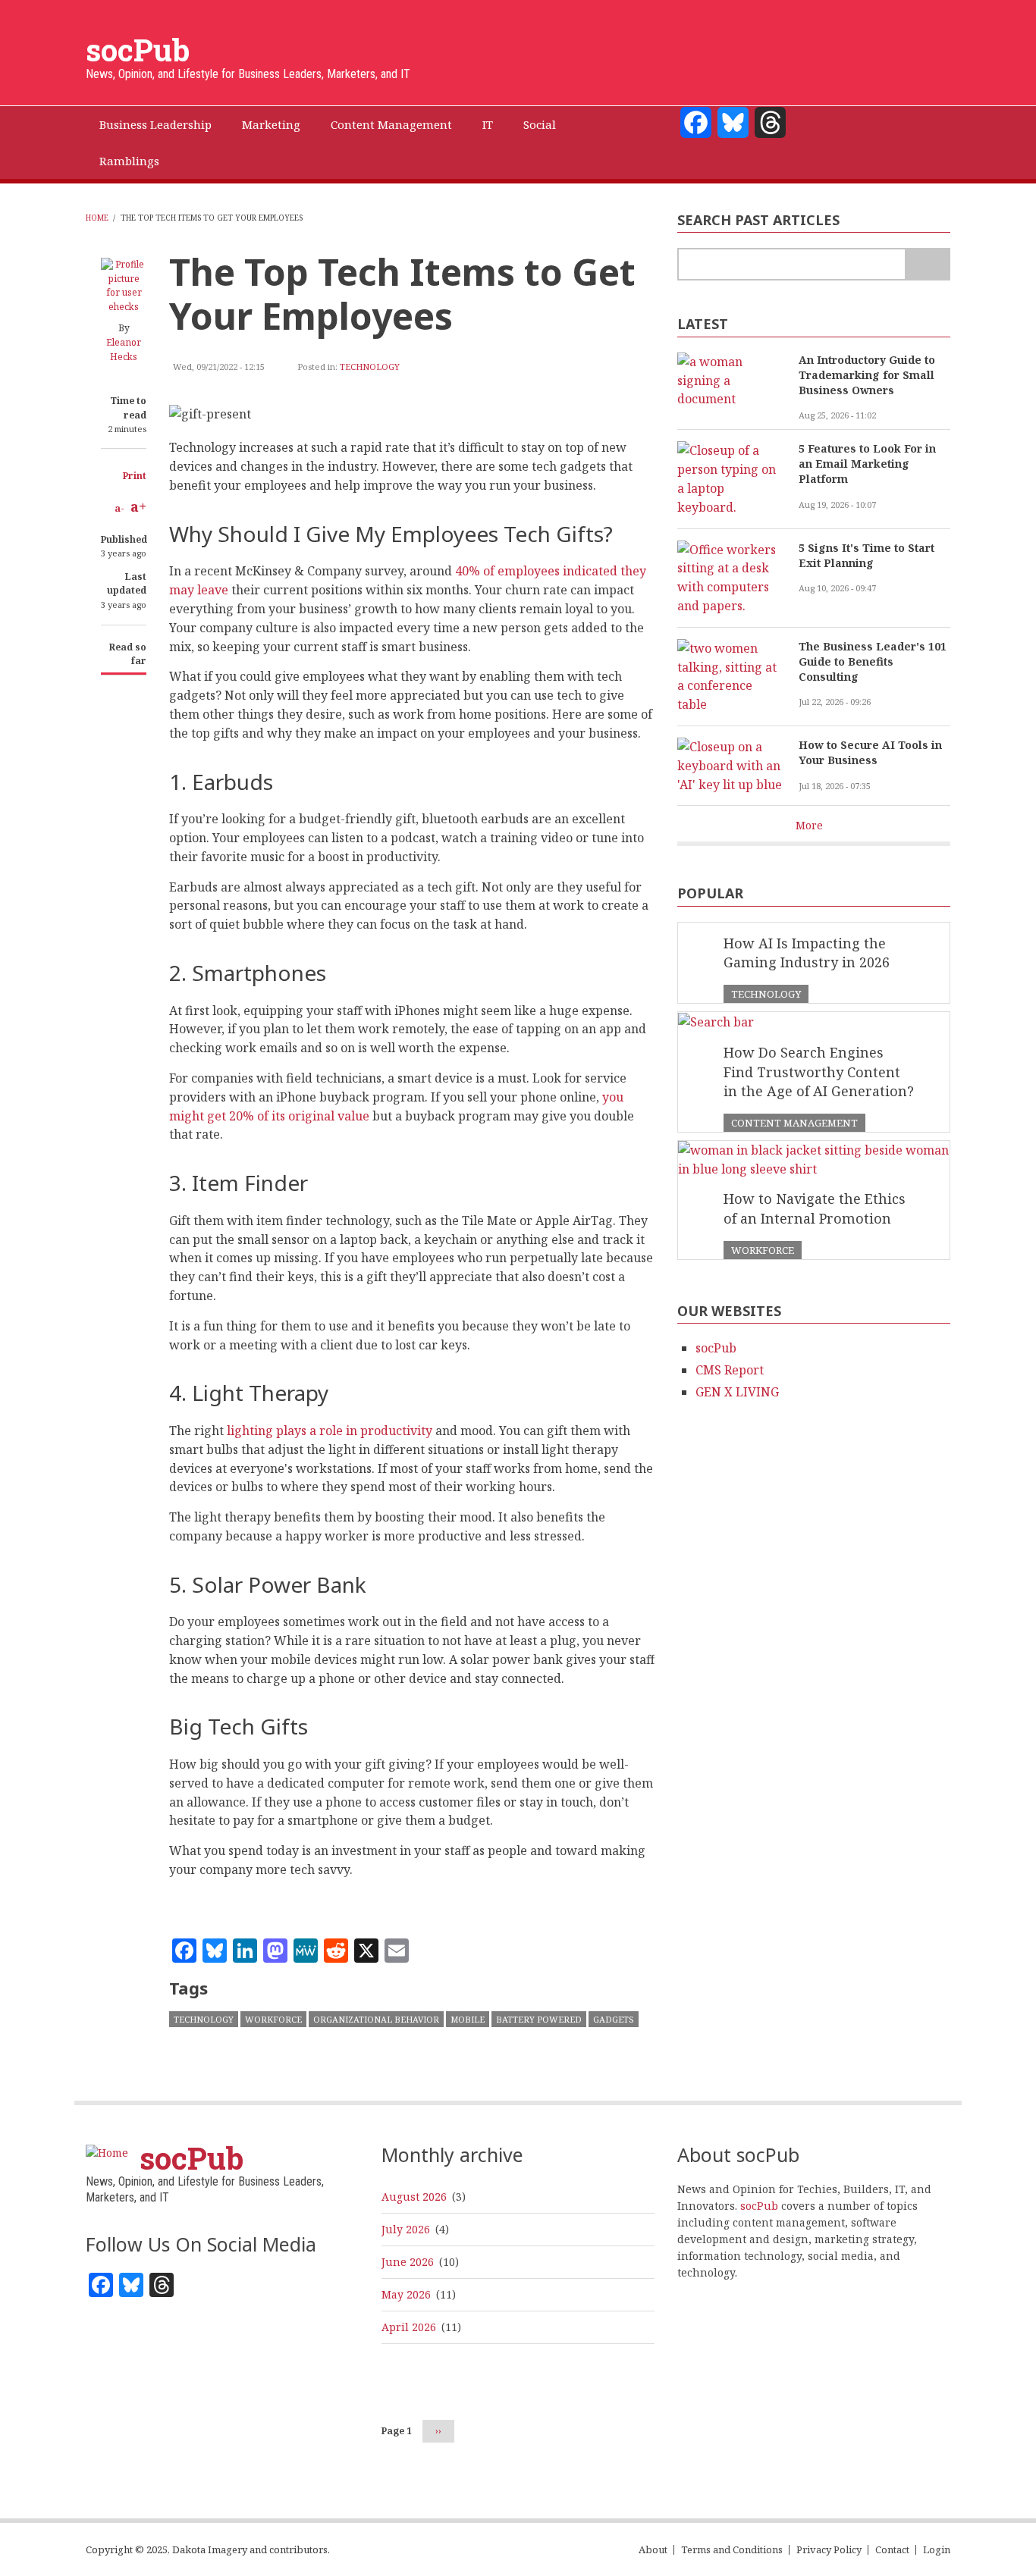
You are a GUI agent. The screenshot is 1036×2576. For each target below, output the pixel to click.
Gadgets (614, 2019)
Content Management (794, 1123)
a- (119, 508)
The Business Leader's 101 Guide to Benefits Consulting (873, 661)
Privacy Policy (829, 2550)
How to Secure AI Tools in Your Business (870, 752)
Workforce (273, 2019)
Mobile (468, 2019)
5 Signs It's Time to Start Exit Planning (866, 555)
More (809, 825)
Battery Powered (539, 2019)
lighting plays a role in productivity (330, 1431)
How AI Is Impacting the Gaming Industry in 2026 (807, 953)
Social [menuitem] (540, 124)
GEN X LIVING (737, 1392)
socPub (138, 50)
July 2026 (406, 2229)
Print (135, 476)
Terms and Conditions (732, 2550)
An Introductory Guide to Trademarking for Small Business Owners (867, 375)
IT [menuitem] (488, 124)
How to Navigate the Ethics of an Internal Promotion (815, 1208)
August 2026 (414, 2197)
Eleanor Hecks (124, 349)
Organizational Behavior (376, 2019)
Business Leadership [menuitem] (155, 124)
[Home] (107, 2151)
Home (97, 218)
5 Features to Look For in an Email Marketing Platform (867, 464)
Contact (892, 2550)
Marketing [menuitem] (271, 124)
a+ (138, 506)
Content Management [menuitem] (391, 124)
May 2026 (406, 2294)
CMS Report (730, 1370)
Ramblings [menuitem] (129, 161)
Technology (370, 367)
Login (937, 2550)
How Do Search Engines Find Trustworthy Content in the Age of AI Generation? (819, 1072)
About (653, 2550)
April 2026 (409, 2327)
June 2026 (408, 2262)
